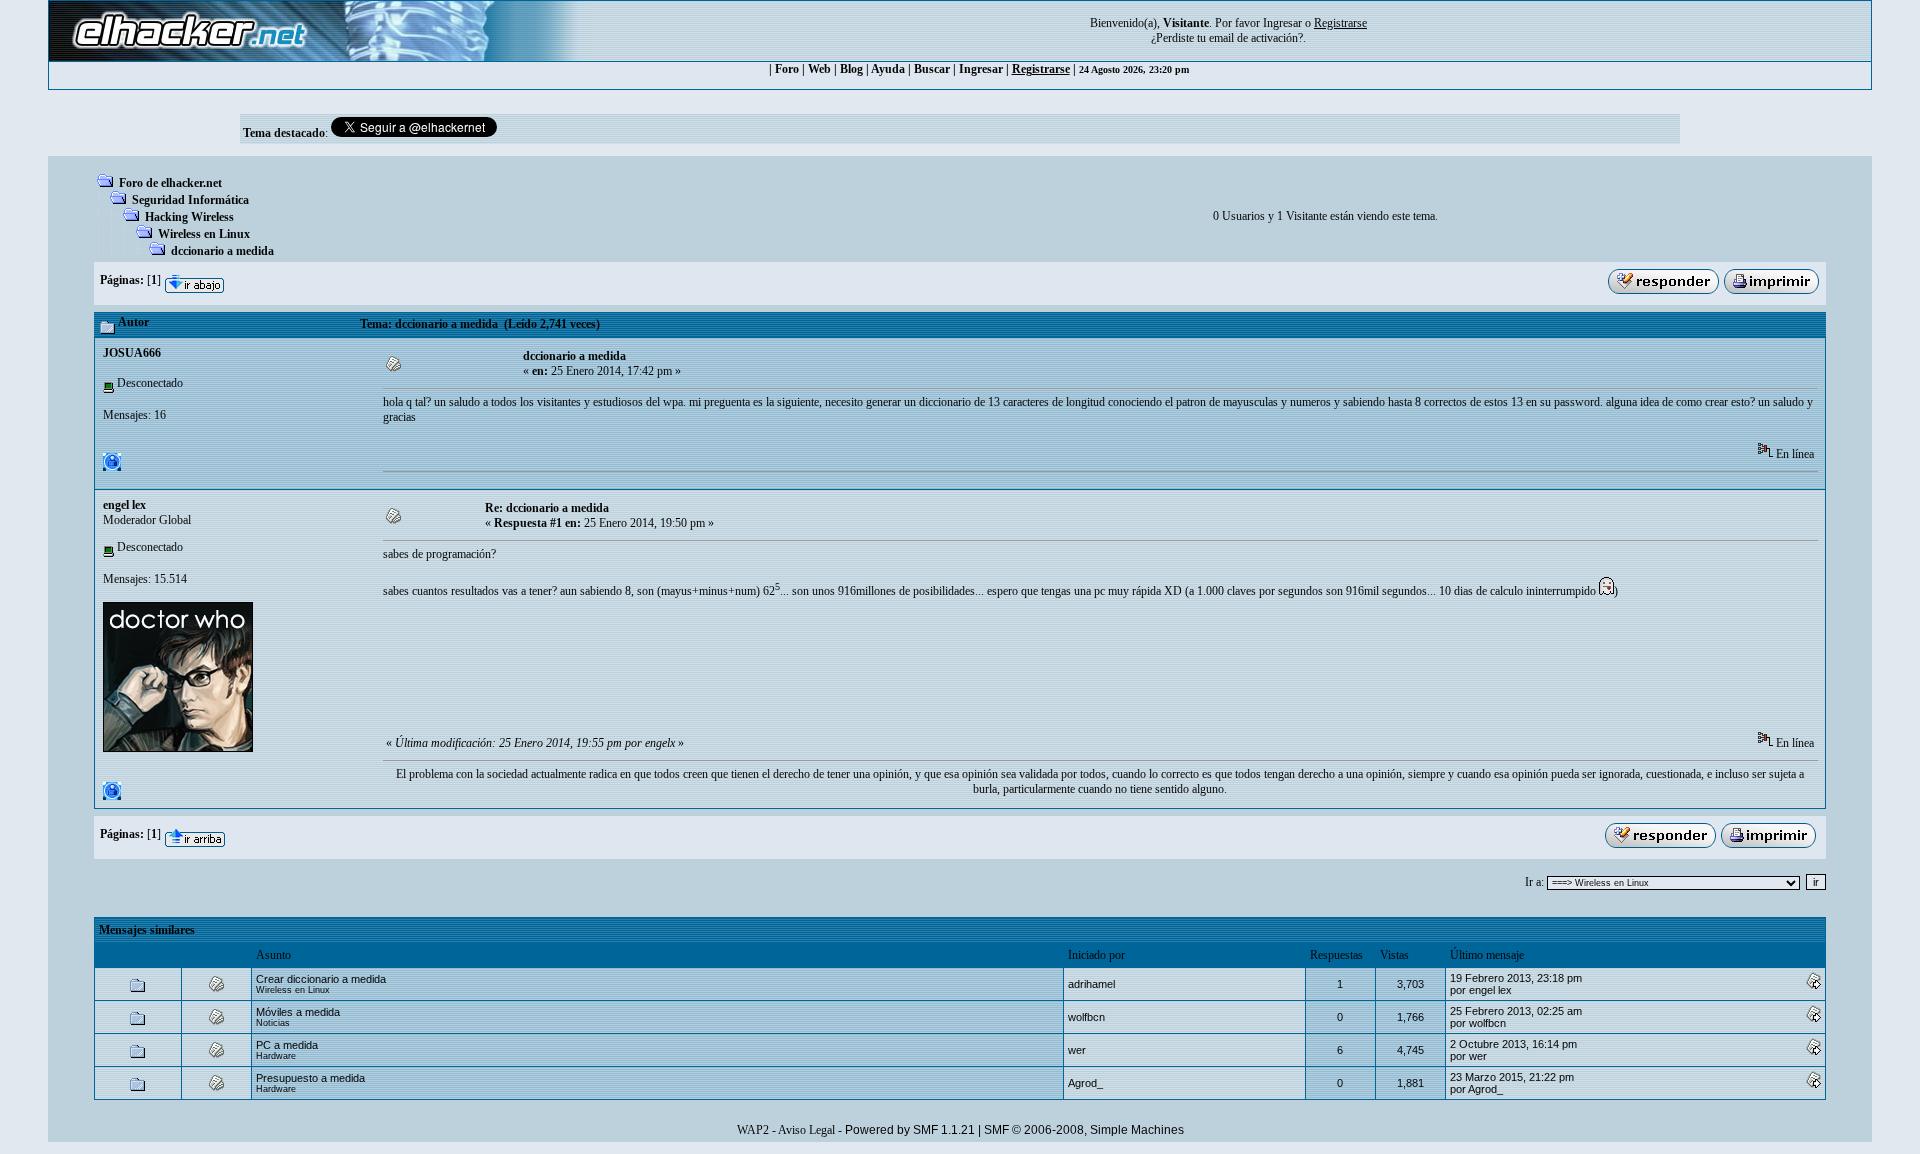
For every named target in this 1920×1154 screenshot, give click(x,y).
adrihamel (1091, 984)
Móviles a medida (298, 1012)
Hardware (276, 1056)
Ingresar (1282, 23)
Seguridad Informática (190, 200)
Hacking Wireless (189, 217)
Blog (851, 69)
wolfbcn (1086, 1017)
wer (1077, 1050)
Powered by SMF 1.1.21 (910, 1130)
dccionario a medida (222, 251)
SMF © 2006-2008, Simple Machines (1084, 1130)
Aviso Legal (806, 1130)
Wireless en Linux (204, 234)
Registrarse (1041, 69)
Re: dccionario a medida (547, 508)
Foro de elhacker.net (170, 183)
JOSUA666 (132, 353)
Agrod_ (1085, 1083)
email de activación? (1256, 38)
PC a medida (287, 1045)
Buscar (932, 69)
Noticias (273, 1023)
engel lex (124, 505)
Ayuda (888, 69)
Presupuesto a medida (310, 1078)
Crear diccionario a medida (321, 979)
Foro (787, 69)
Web (819, 69)
